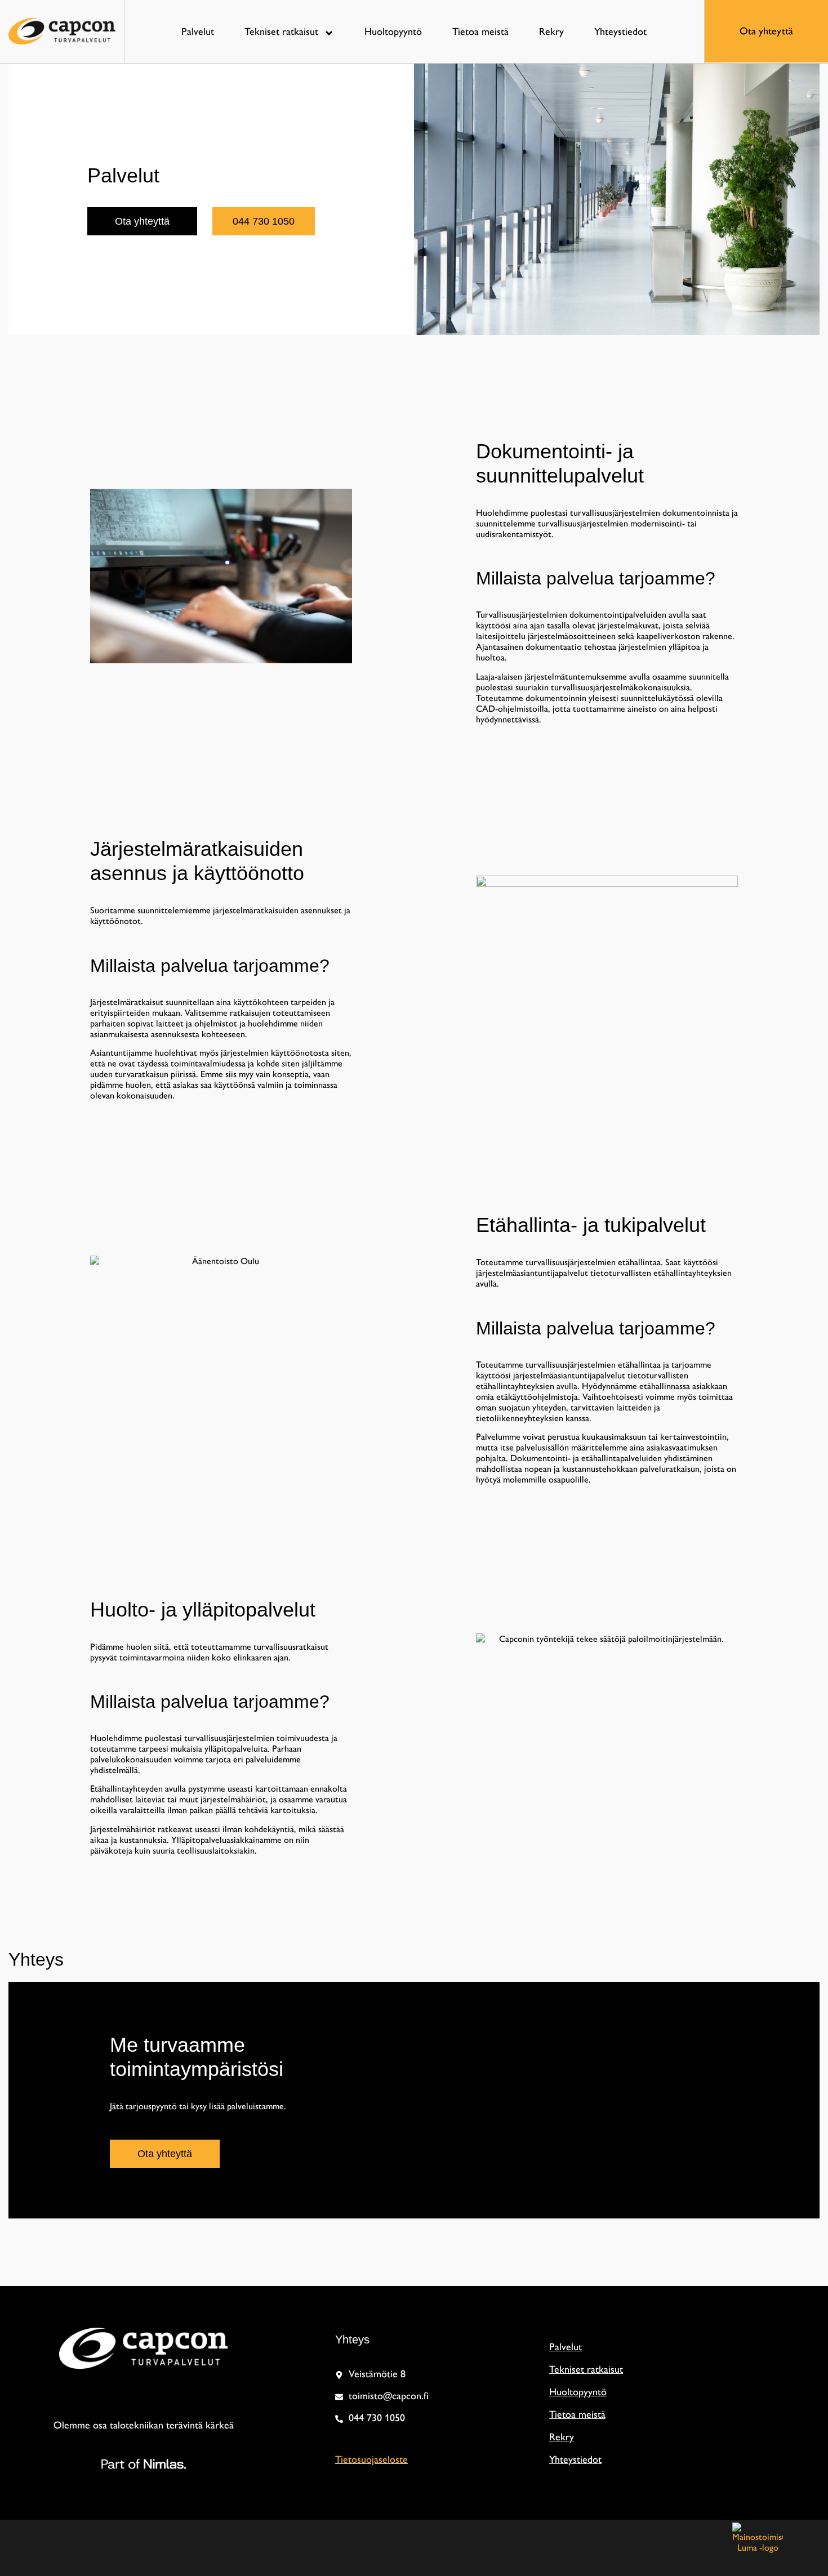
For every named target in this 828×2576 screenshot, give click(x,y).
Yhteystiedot (620, 32)
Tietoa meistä (480, 32)
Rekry (551, 32)
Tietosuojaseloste (371, 2459)
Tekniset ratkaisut (281, 32)
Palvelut (198, 32)
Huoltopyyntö (393, 32)
